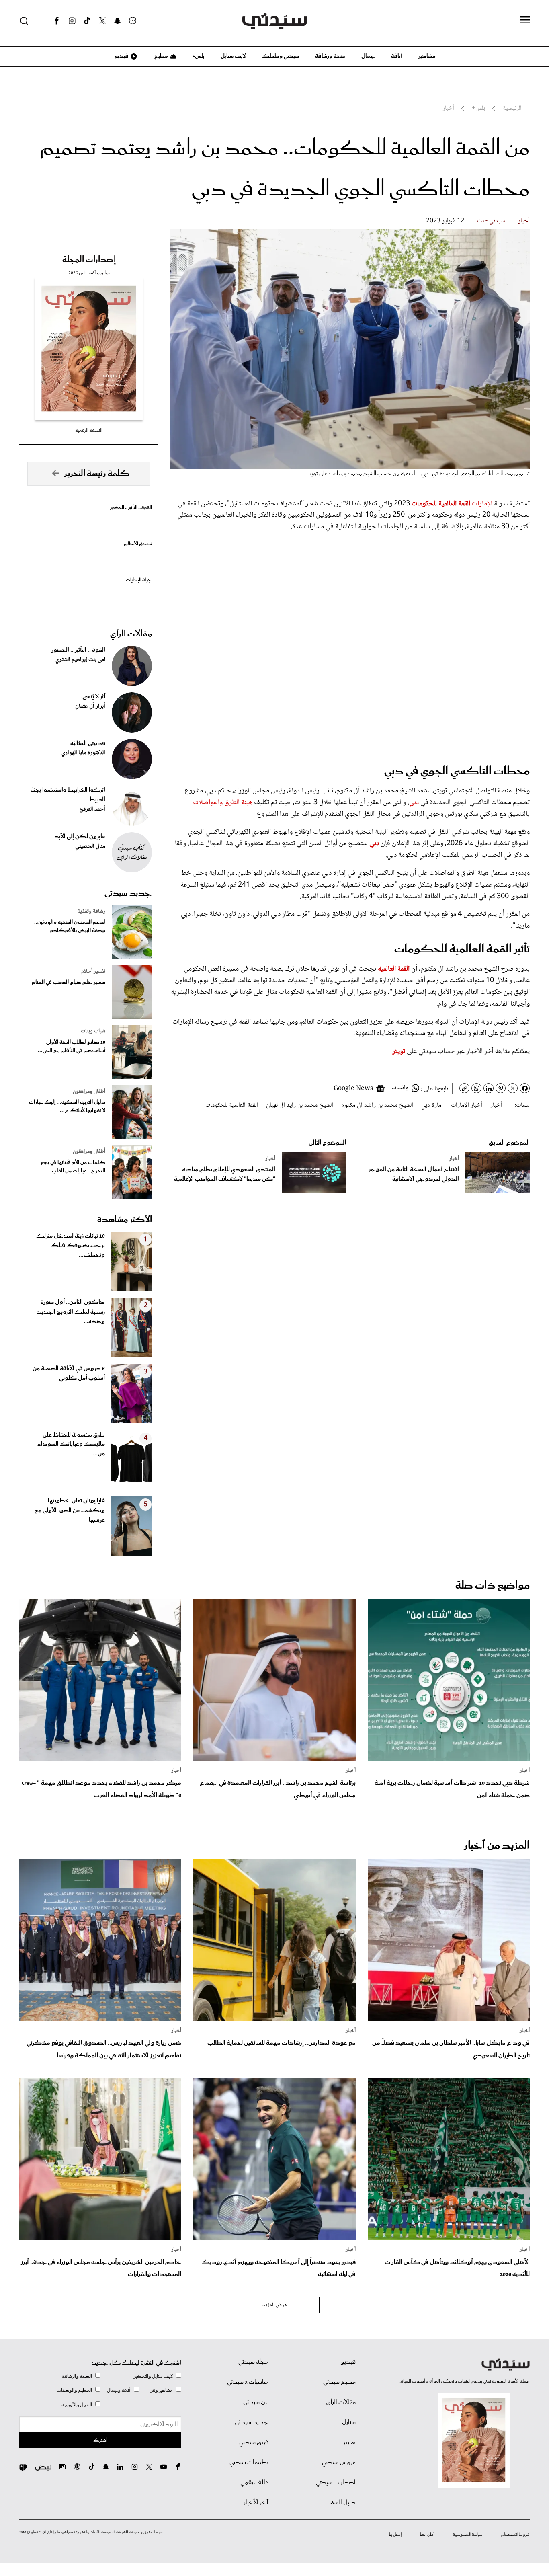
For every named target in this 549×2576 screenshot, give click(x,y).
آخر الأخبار (256, 2503)
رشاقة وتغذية (91, 911)
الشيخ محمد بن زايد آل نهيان (300, 1105)
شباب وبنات (93, 1031)
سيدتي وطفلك (281, 56)
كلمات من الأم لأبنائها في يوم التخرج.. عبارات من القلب (73, 1167)
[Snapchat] (118, 21)
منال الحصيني (90, 846)
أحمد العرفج (92, 809)
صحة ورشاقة (330, 56)
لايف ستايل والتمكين (153, 2376)
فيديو (121, 56)
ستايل (349, 2422)
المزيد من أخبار (497, 1846)
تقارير (349, 2443)
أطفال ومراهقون (89, 1092)
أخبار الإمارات (467, 1105)
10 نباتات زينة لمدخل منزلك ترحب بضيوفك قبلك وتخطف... (71, 1246)
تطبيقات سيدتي (249, 2463)
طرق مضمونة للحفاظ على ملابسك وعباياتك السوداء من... (71, 1445)
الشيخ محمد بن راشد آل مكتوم (377, 1105)
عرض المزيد (275, 2305)
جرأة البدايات (139, 580)
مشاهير (427, 56)
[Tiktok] (87, 21)
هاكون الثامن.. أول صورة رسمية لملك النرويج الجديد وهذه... (71, 1312)
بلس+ (199, 56)
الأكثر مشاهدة (125, 1220)
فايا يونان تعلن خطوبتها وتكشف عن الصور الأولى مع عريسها (70, 1511)
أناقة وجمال (119, 2390)
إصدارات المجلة (89, 260)
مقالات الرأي (131, 634)
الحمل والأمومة (77, 2405)
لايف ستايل (233, 56)
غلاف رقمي (254, 2483)
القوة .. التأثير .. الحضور (131, 508)
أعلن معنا (427, 2535)
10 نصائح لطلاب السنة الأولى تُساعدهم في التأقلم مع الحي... (72, 1047)
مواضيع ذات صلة (493, 1586)
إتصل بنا (395, 2535)
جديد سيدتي (128, 893)
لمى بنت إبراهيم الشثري (80, 660)
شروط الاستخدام (515, 2535)
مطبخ (161, 56)
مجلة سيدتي (253, 2362)
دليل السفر (342, 2503)
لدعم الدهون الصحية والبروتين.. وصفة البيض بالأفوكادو (70, 926)
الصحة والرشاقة (77, 2376)
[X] (102, 21)
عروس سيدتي (339, 2463)
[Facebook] (57, 21)
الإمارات (482, 504)
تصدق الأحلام (138, 544)
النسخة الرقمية (89, 430)
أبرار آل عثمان (90, 706)
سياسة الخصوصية (468, 2535)
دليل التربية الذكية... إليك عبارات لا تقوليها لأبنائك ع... (67, 1106)
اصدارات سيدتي (336, 2483)
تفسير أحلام (93, 971)
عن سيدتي (256, 2402)
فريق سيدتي (254, 2443)
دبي (414, 803)
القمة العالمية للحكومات (232, 1105)
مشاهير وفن (161, 2390)
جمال (368, 56)
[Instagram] (72, 21)
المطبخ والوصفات (74, 2390)
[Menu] (525, 21)
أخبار (524, 221)
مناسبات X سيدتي (248, 2382)
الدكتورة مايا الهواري (83, 753)
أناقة (397, 56)
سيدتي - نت (491, 221)
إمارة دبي (432, 1105)
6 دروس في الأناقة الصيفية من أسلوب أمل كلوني (69, 1373)
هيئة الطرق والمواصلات (223, 803)
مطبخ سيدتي (339, 2382)
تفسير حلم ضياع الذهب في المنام (69, 982)
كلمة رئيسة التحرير (97, 474)
